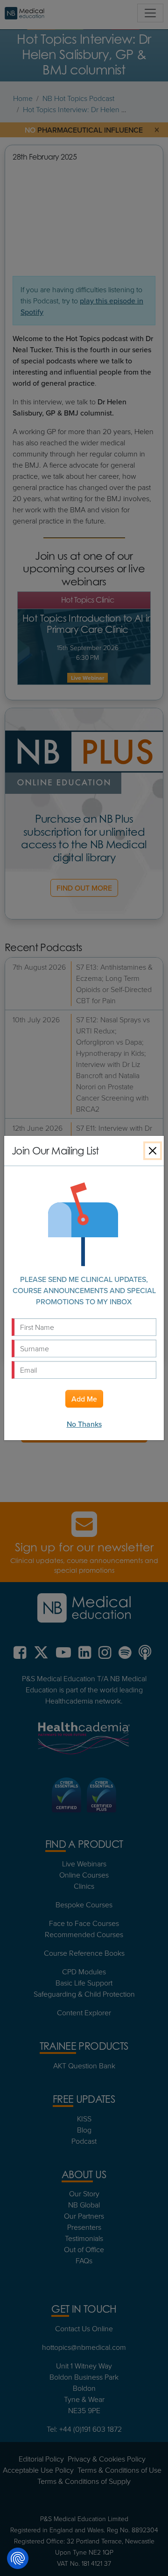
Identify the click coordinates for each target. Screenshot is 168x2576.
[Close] (153, 1151)
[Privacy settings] (18, 2558)
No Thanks (84, 1424)
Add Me (84, 1399)
